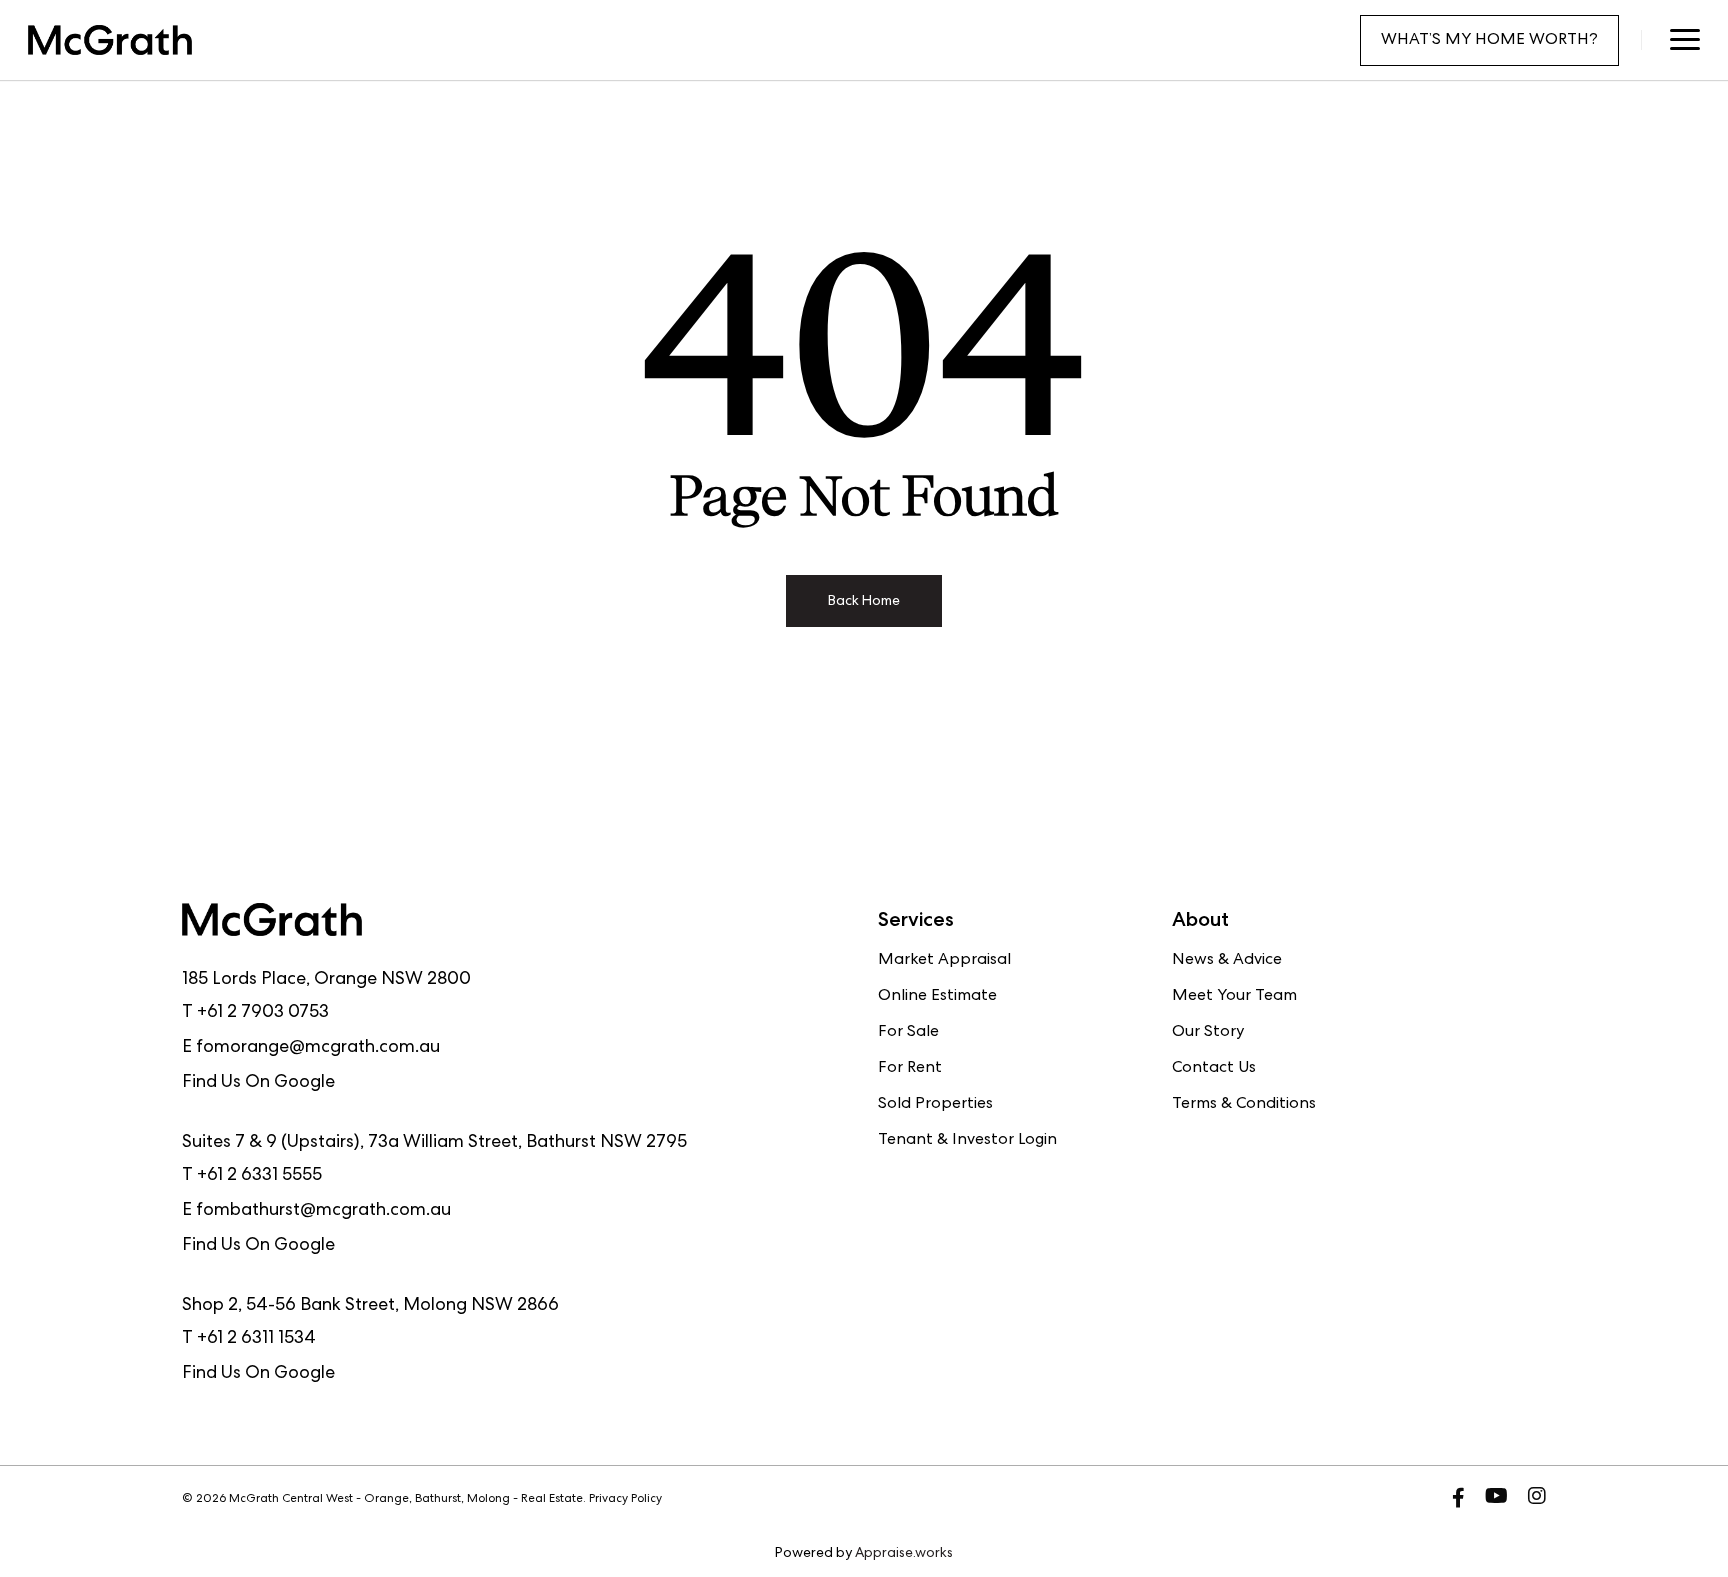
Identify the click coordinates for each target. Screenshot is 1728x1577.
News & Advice (1227, 961)
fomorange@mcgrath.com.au (318, 1048)
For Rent (910, 1069)
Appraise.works (904, 1554)
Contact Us (1214, 1069)
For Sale (908, 1033)
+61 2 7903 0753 (263, 1013)
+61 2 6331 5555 (259, 1176)
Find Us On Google (258, 1083)
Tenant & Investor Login (967, 1141)
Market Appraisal (944, 961)
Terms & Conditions (1244, 1105)
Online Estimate (937, 997)
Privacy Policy (625, 1500)
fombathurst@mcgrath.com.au (323, 1211)
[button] (1684, 40)
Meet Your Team (1234, 997)
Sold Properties (935, 1105)
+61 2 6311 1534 (256, 1339)
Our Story (1208, 1033)
